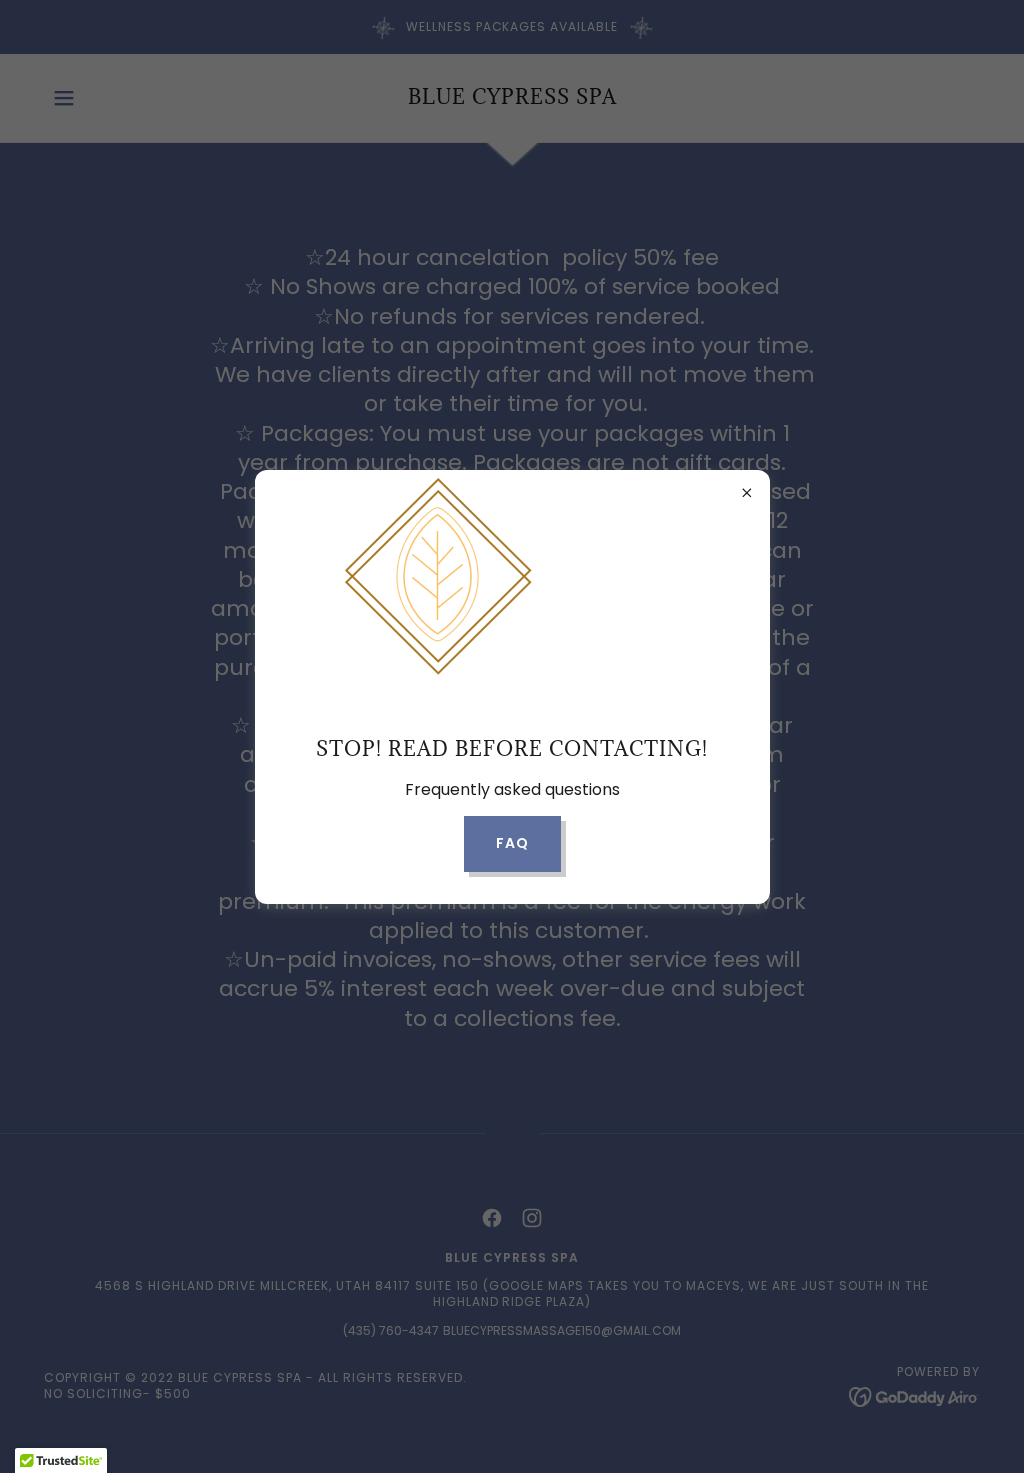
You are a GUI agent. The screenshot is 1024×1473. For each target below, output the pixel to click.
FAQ (512, 843)
